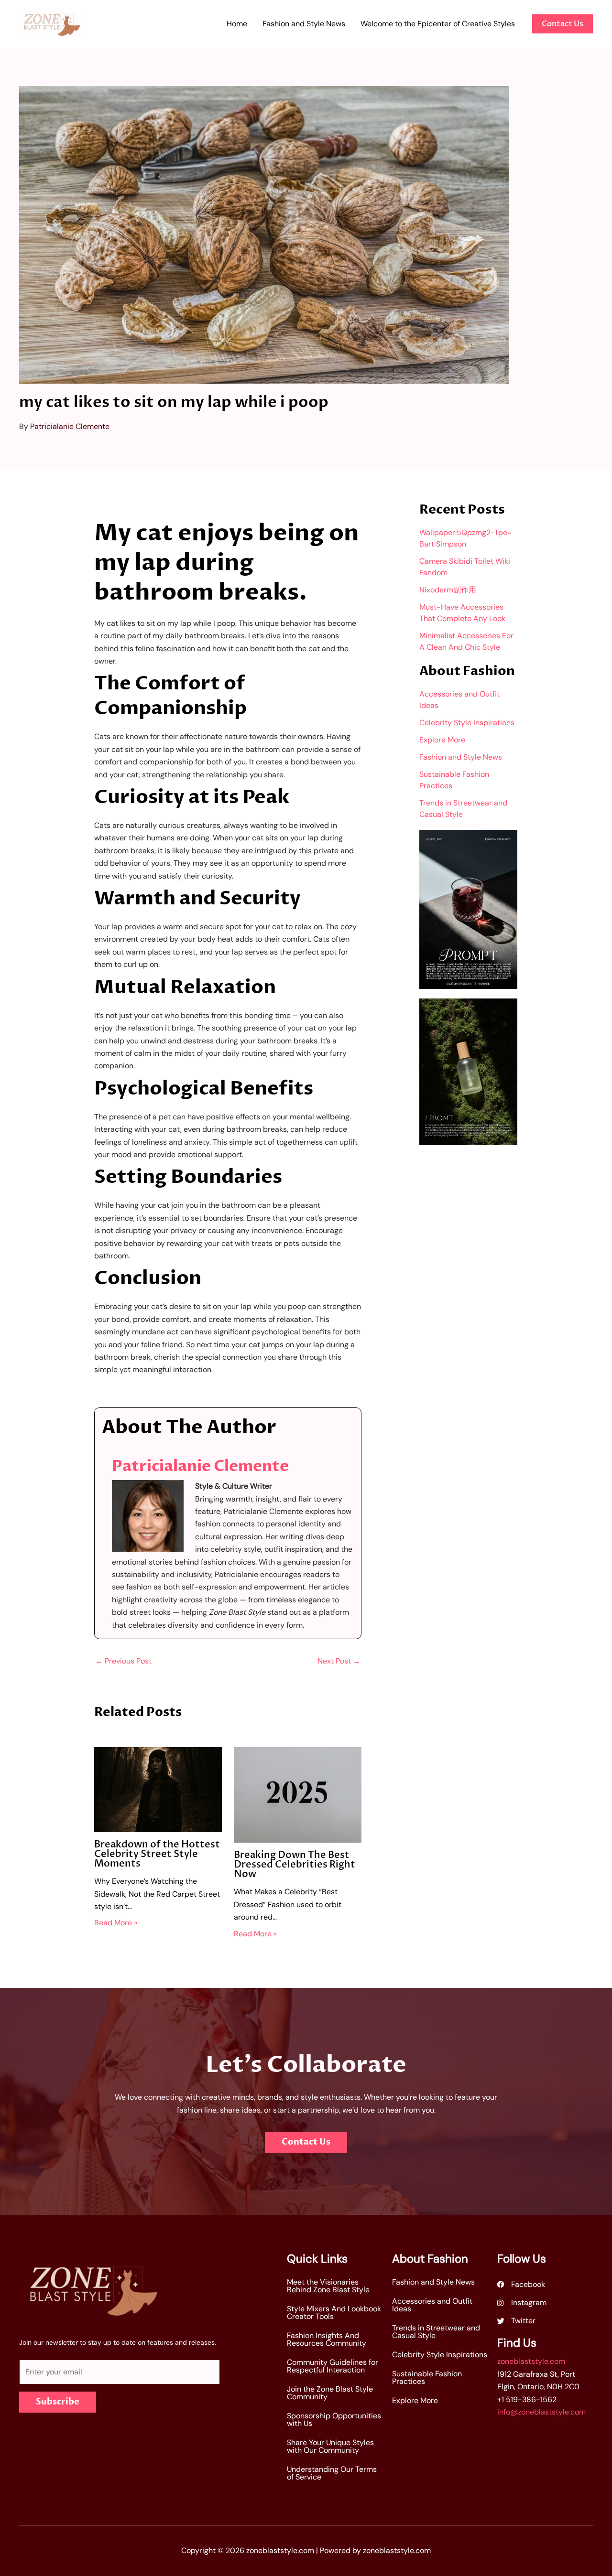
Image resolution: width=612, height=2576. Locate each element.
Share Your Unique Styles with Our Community (330, 2446)
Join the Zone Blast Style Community (330, 2393)
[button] (563, 24)
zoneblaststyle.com (531, 2361)
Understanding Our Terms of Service (332, 2473)
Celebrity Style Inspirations (467, 723)
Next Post (339, 1661)
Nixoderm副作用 (448, 590)
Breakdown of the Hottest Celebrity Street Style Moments (157, 1854)
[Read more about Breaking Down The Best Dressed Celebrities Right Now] (298, 1794)
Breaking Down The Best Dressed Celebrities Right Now (295, 1864)
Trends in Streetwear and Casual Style (436, 2332)
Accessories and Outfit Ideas (432, 2305)
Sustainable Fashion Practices (427, 2377)
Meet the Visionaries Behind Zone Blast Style (328, 2286)
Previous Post (123, 1661)
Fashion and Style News (461, 757)
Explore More (442, 740)
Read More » (116, 1923)
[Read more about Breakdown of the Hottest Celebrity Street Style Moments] (158, 1789)
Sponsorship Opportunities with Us (334, 2420)
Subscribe (58, 2402)
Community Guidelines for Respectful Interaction (333, 2366)
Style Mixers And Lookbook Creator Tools (334, 2313)
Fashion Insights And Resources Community (327, 2339)
